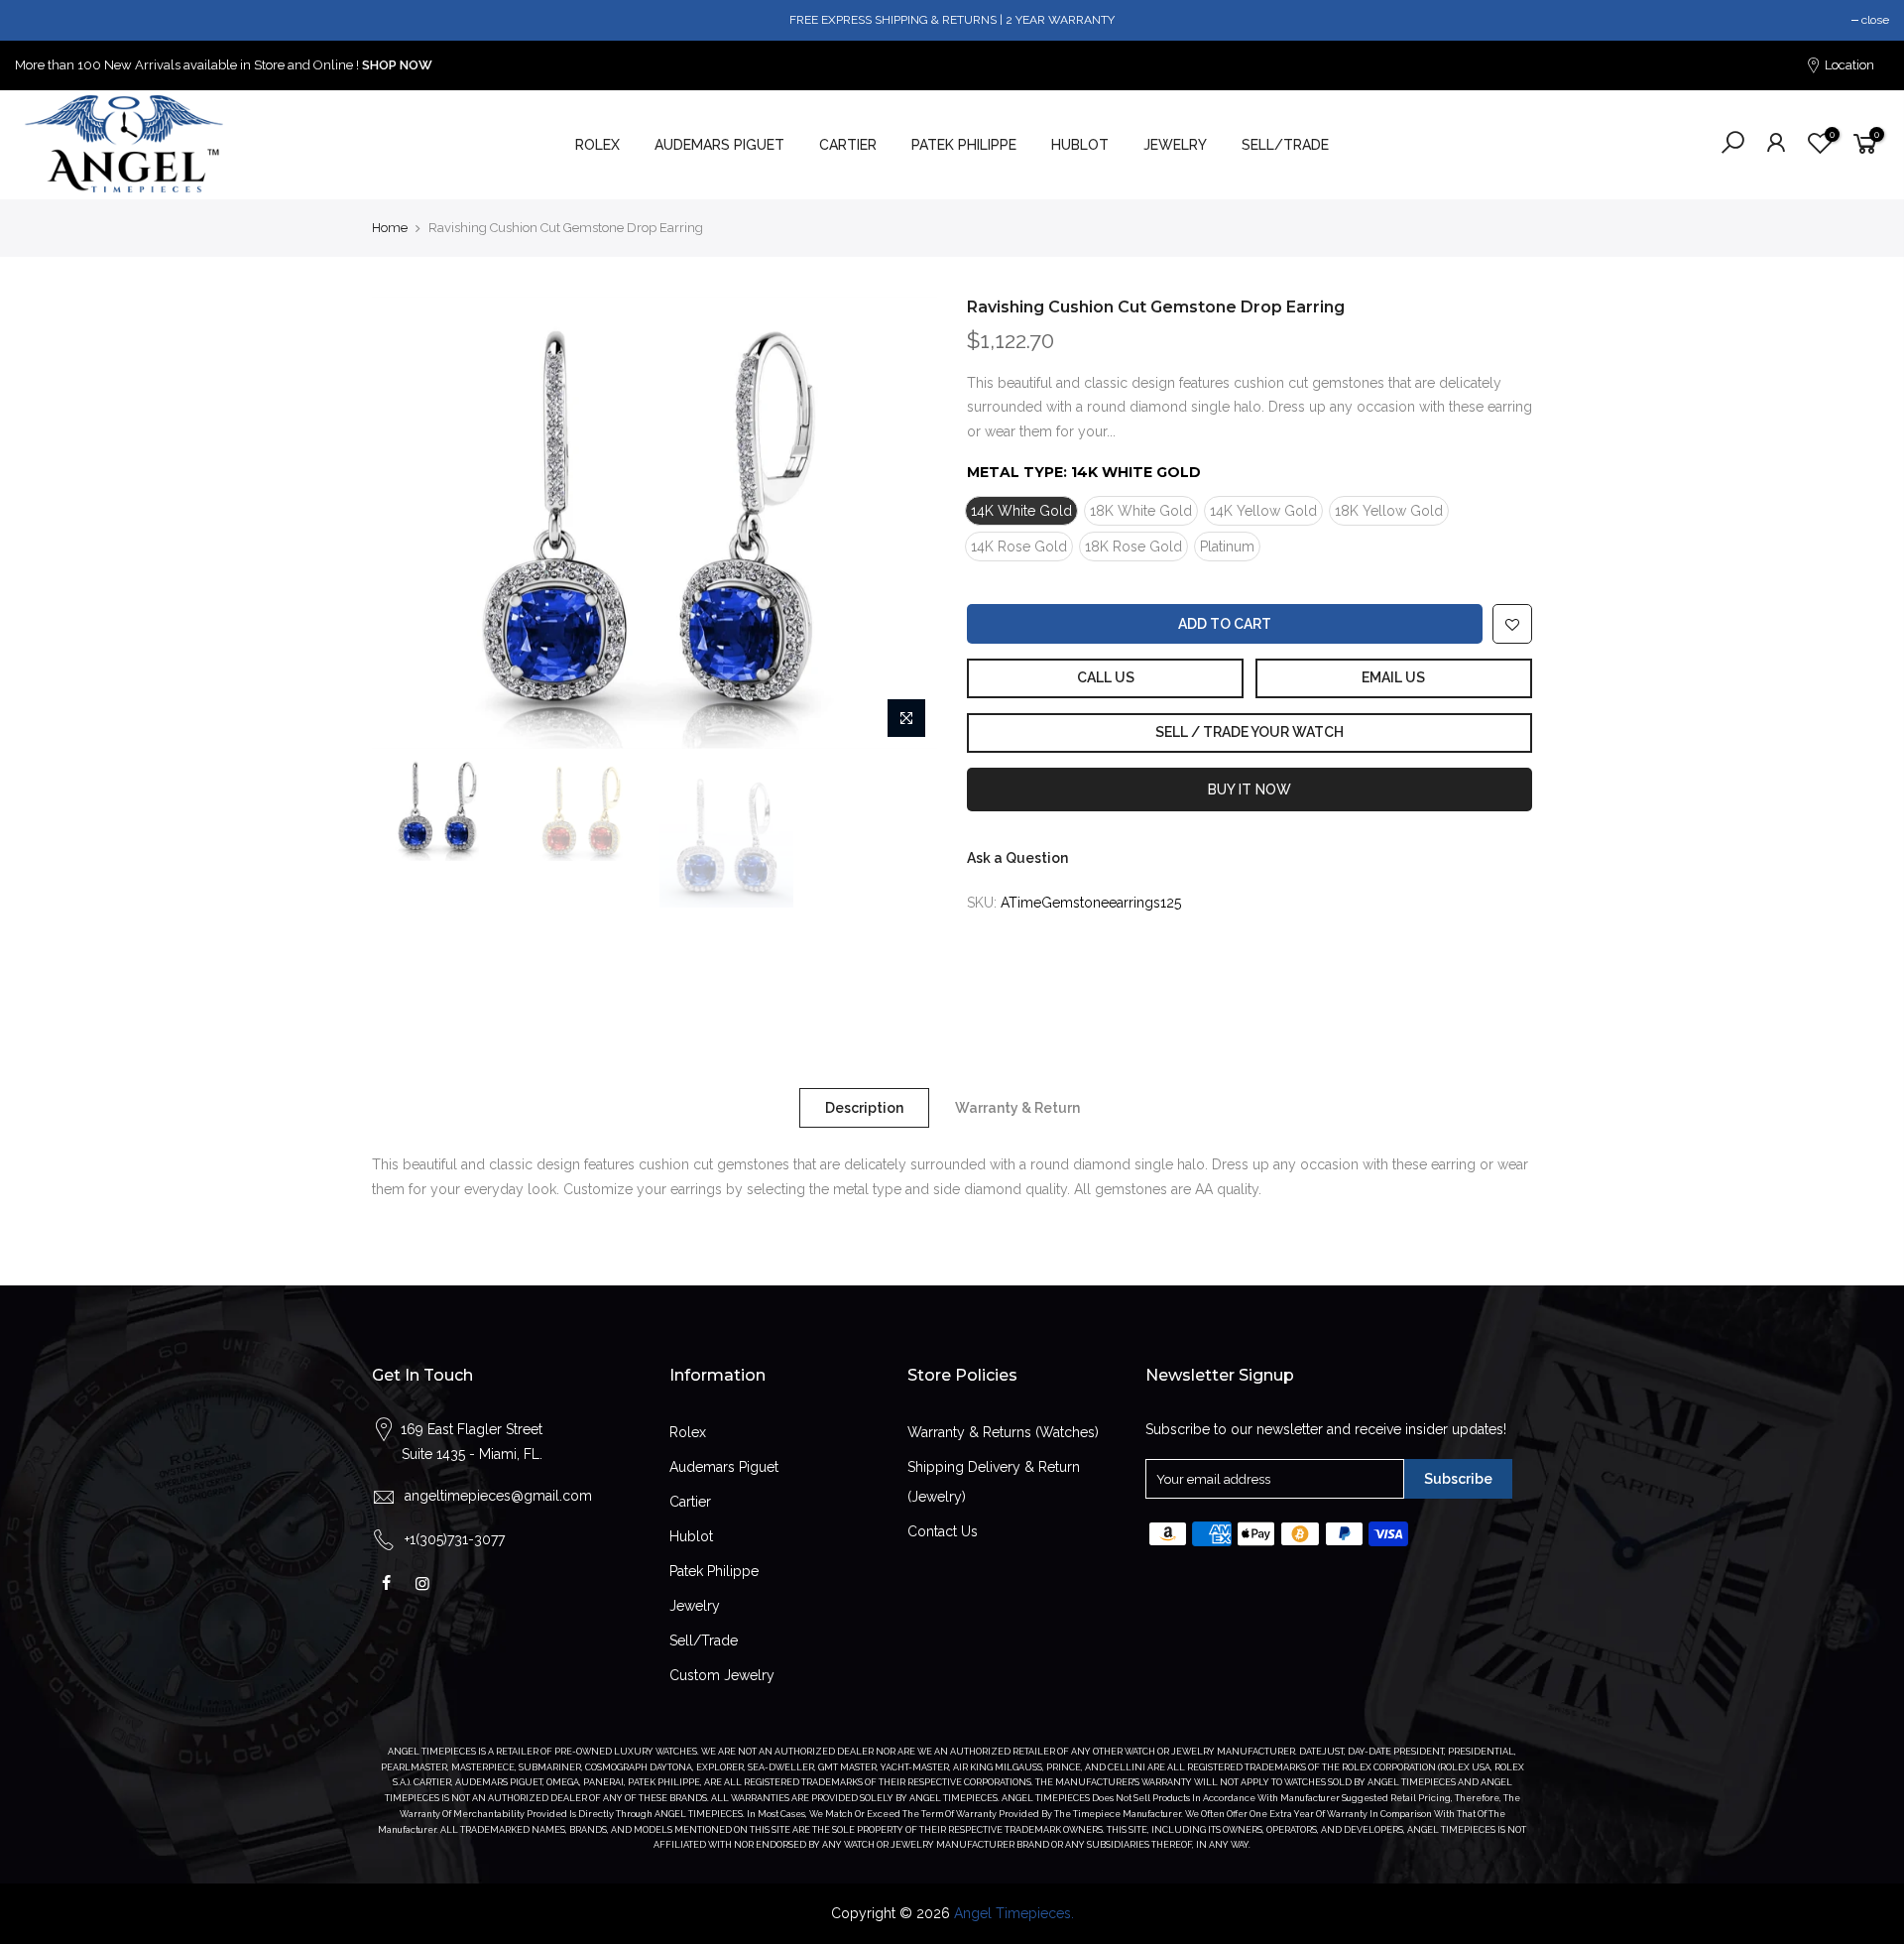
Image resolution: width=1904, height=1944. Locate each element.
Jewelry (695, 1606)
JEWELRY (1175, 145)
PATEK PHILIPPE (964, 145)
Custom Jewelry (722, 1675)
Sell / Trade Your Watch (1249, 732)
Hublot (691, 1536)
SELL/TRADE (1285, 145)
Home (390, 228)
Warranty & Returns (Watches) (1003, 1432)
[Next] (902, 523)
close (1875, 20)
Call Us (1106, 677)
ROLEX (597, 145)
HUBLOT (1080, 145)
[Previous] (407, 523)
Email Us (1393, 677)
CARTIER (848, 145)
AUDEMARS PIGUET (719, 145)
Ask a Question (1017, 858)
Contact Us (943, 1531)
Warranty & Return (1017, 1108)
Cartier (690, 1502)
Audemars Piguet (724, 1467)
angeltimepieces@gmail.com (498, 1496)
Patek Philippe (714, 1571)
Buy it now (1249, 790)
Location (1848, 65)
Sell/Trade (704, 1640)
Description (864, 1108)
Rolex (688, 1432)
